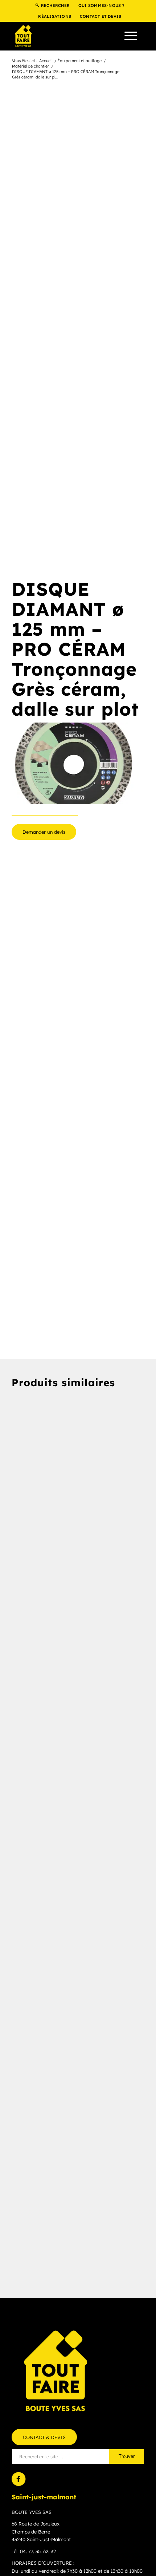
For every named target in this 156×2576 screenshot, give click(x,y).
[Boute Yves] (65, 36)
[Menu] (131, 31)
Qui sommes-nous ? (101, 5)
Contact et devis (101, 16)
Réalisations (55, 16)
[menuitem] (52, 6)
